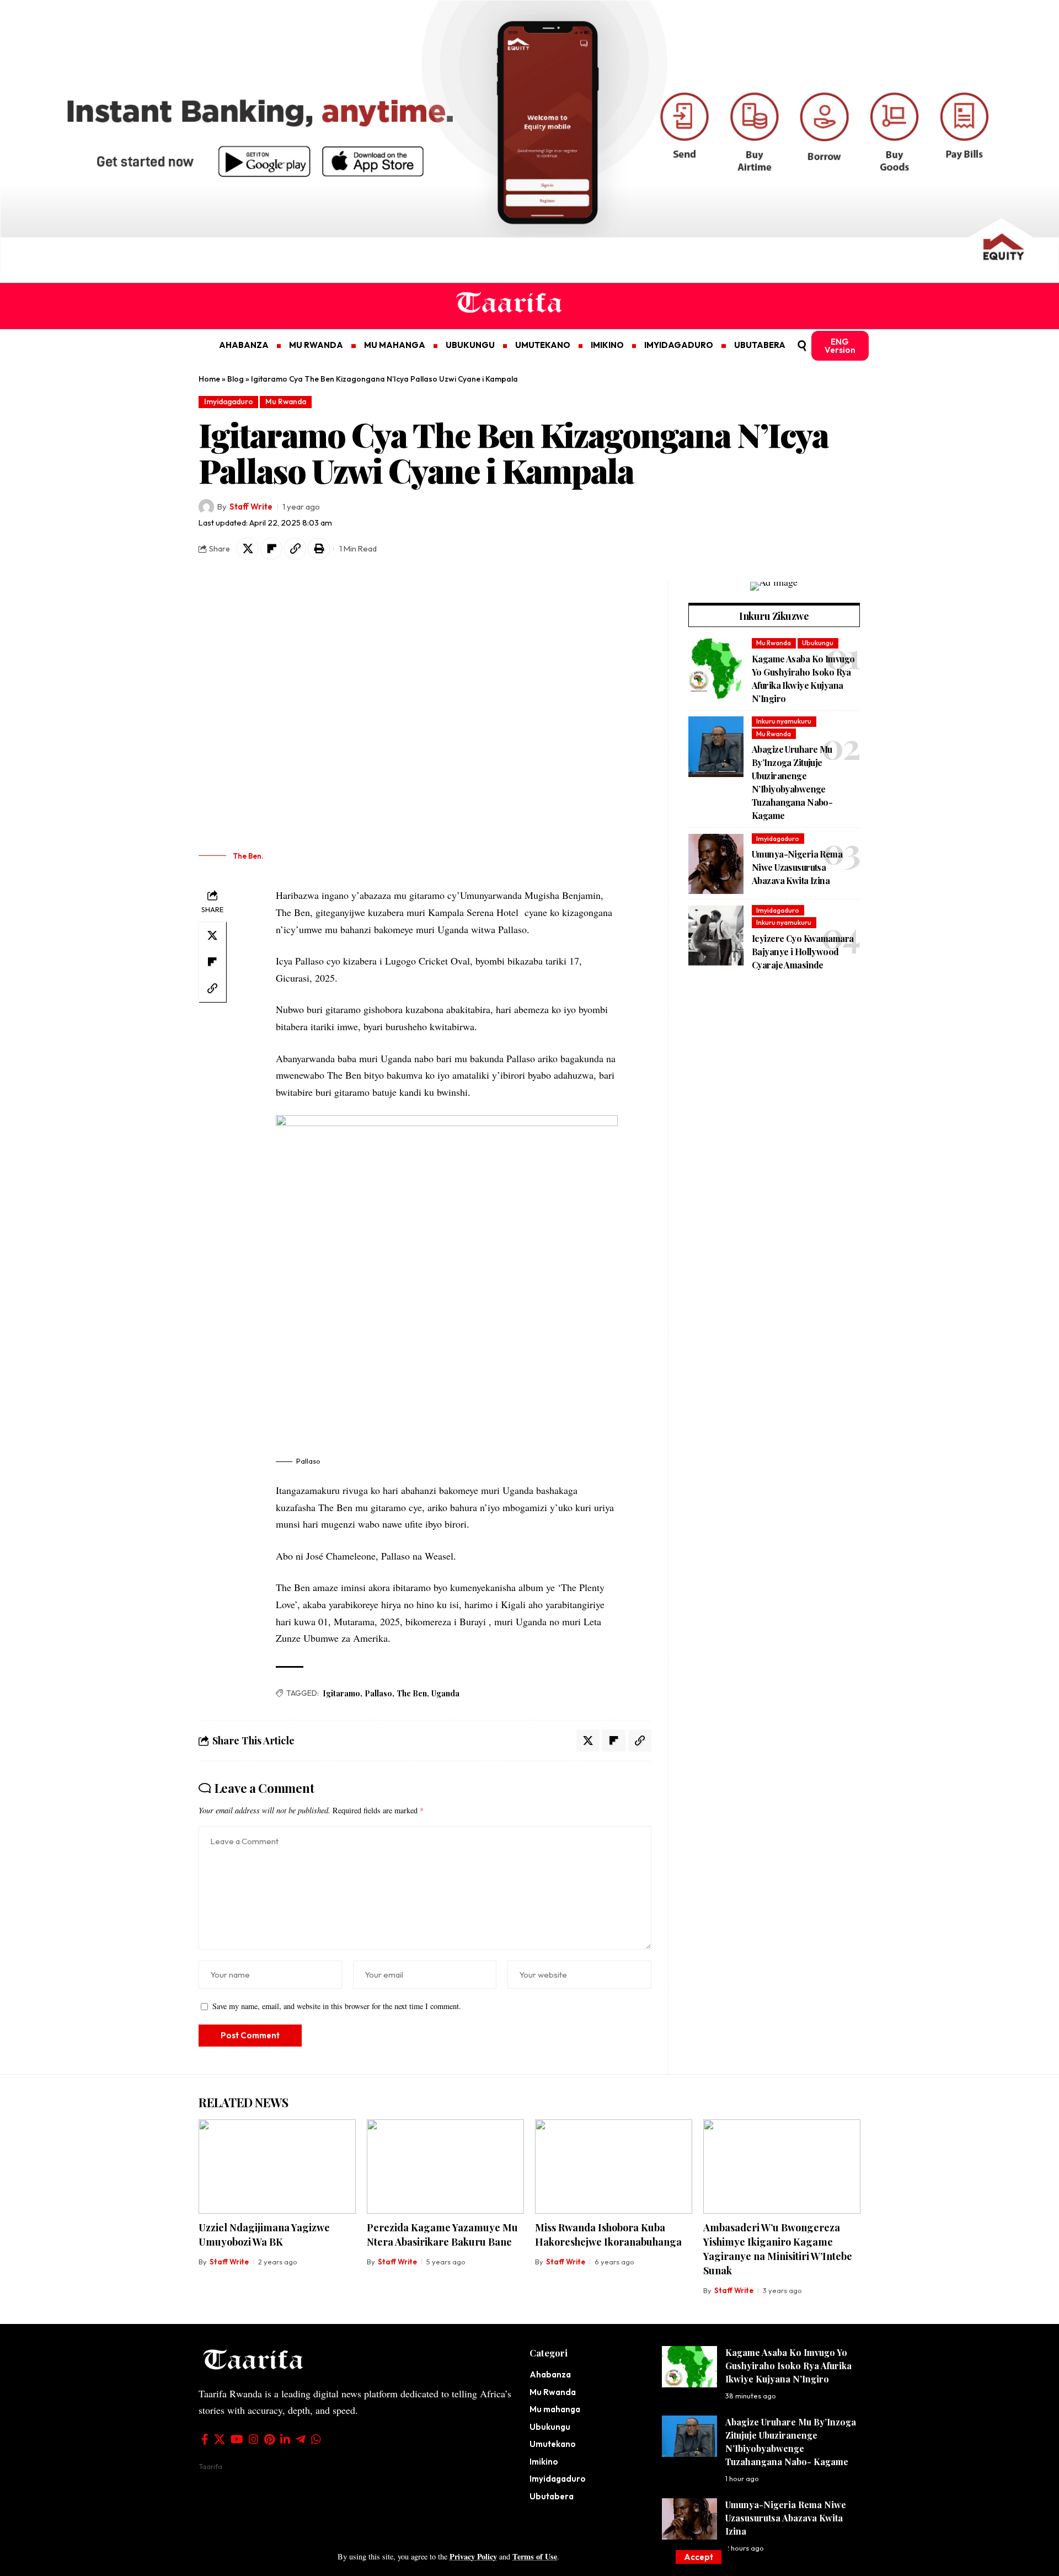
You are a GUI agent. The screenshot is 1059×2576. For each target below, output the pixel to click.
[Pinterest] (269, 2439)
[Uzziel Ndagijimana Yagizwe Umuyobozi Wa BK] (277, 2167)
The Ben (412, 1693)
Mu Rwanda (286, 401)
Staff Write (251, 507)
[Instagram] (254, 2439)
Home (209, 379)
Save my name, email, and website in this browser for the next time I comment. (337, 2006)
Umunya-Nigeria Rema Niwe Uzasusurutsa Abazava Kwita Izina (797, 868)
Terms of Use (535, 2556)
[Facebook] (205, 2439)
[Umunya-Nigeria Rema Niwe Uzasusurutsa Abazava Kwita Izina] (716, 864)
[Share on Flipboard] (271, 549)
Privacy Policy (473, 2556)
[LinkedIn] (285, 2439)
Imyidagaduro (229, 401)
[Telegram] (301, 2439)
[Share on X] (248, 549)
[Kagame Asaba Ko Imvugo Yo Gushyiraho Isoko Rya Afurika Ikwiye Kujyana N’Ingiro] (716, 668)
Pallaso (378, 1693)
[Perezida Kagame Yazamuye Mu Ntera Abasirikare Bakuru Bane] (445, 2167)
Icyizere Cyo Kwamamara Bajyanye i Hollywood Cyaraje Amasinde (803, 952)
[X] (220, 2439)
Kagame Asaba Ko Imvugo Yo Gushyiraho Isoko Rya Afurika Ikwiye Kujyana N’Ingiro (788, 2366)
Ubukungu (818, 643)
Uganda (445, 1693)
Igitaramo (341, 1693)
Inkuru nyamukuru (784, 722)
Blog (236, 379)
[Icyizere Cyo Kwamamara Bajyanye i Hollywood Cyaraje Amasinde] (716, 936)
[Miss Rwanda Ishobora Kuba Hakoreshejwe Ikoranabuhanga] (614, 2167)
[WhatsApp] (316, 2439)
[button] (699, 2557)
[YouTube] (237, 2439)
